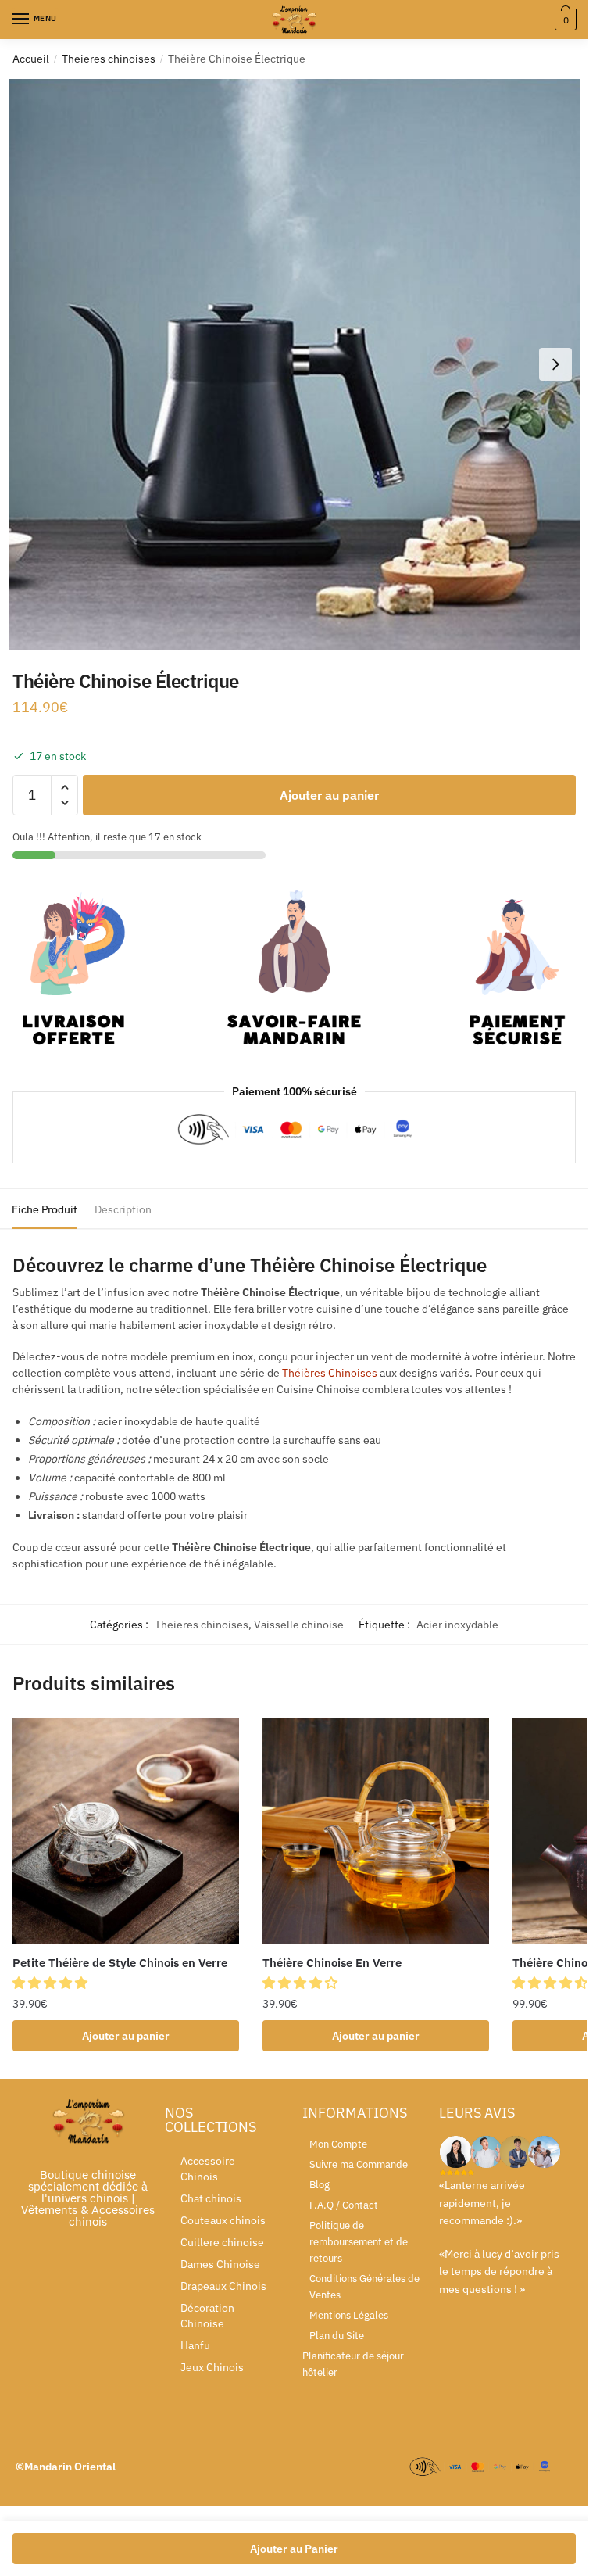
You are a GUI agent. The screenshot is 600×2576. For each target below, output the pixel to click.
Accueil (31, 59)
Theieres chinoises (109, 59)
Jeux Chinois (212, 2367)
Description (123, 1209)
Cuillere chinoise (222, 2242)
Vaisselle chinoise (299, 1625)
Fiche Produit (45, 1209)
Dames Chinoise (220, 2264)
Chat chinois (211, 2198)
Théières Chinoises (330, 1373)
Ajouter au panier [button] (126, 2036)
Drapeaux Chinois (223, 2286)
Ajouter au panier (329, 795)
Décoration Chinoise (207, 2316)
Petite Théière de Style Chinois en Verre (120, 1963)
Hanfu (195, 2345)
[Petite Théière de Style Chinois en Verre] (126, 1831)
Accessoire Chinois (208, 2169)
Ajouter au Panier (294, 2549)
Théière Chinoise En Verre (332, 1963)
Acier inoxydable (457, 1625)
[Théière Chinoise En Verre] (376, 1831)
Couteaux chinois (223, 2220)
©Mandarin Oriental (66, 2467)
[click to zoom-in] (294, 365)
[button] (52, 1983)
